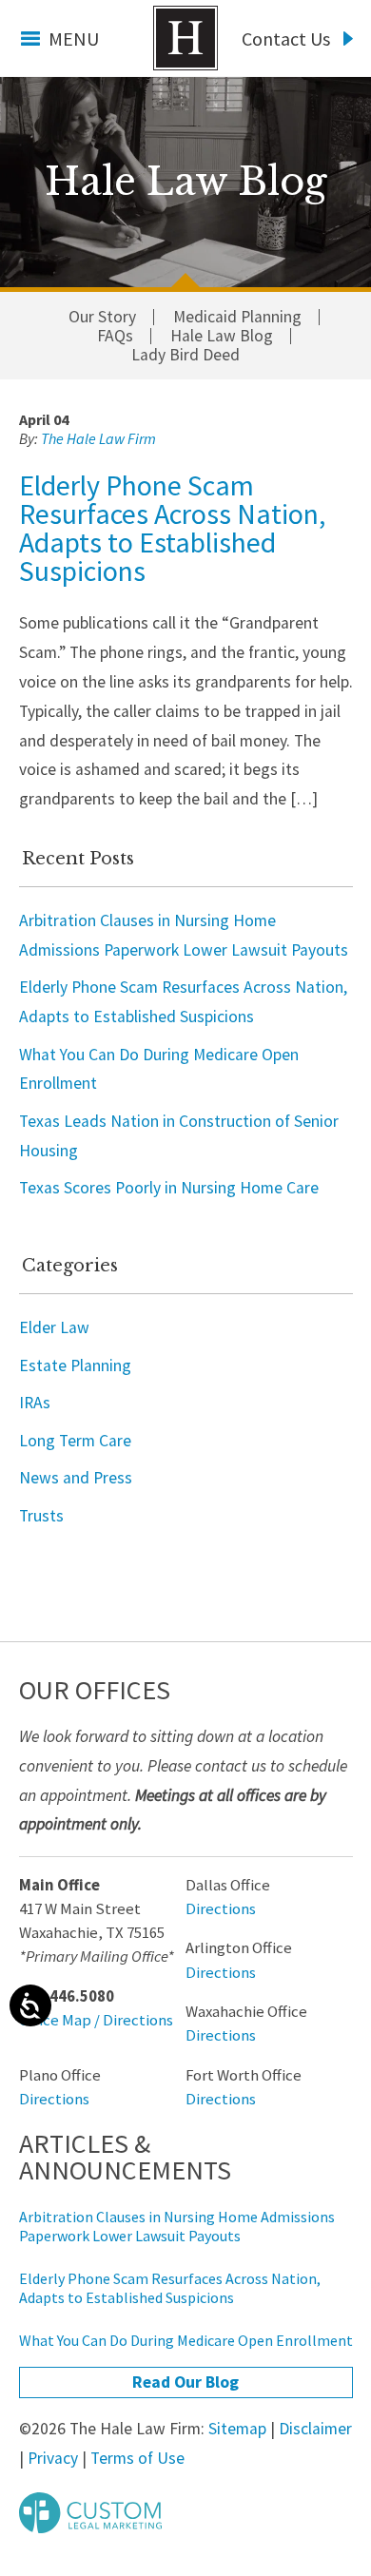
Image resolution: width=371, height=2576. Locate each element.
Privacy (53, 2458)
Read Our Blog (185, 2382)
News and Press (76, 1478)
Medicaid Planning (237, 318)
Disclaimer (315, 2429)
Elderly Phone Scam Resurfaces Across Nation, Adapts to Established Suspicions (172, 528)
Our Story (102, 318)
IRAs (35, 1403)
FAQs (115, 337)
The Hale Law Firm (185, 38)
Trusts (41, 1516)
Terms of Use (137, 2458)
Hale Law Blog (222, 337)
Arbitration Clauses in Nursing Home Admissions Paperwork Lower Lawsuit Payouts (177, 2226)
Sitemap (237, 2429)
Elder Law (54, 1327)
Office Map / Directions (96, 2020)
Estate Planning (75, 1365)
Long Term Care (75, 1441)
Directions (221, 1909)
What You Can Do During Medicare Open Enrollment (186, 2340)
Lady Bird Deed (185, 356)
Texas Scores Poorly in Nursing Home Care (169, 1188)
